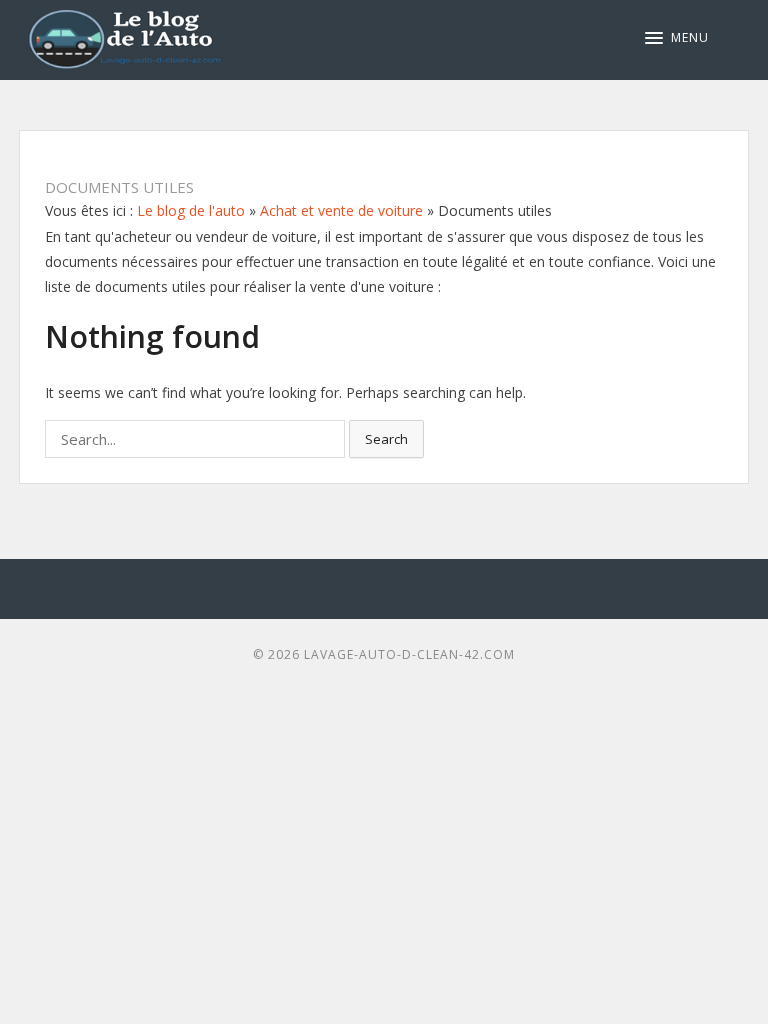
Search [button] (386, 439)
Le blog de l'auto (191, 210)
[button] (677, 38)
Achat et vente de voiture (341, 210)
